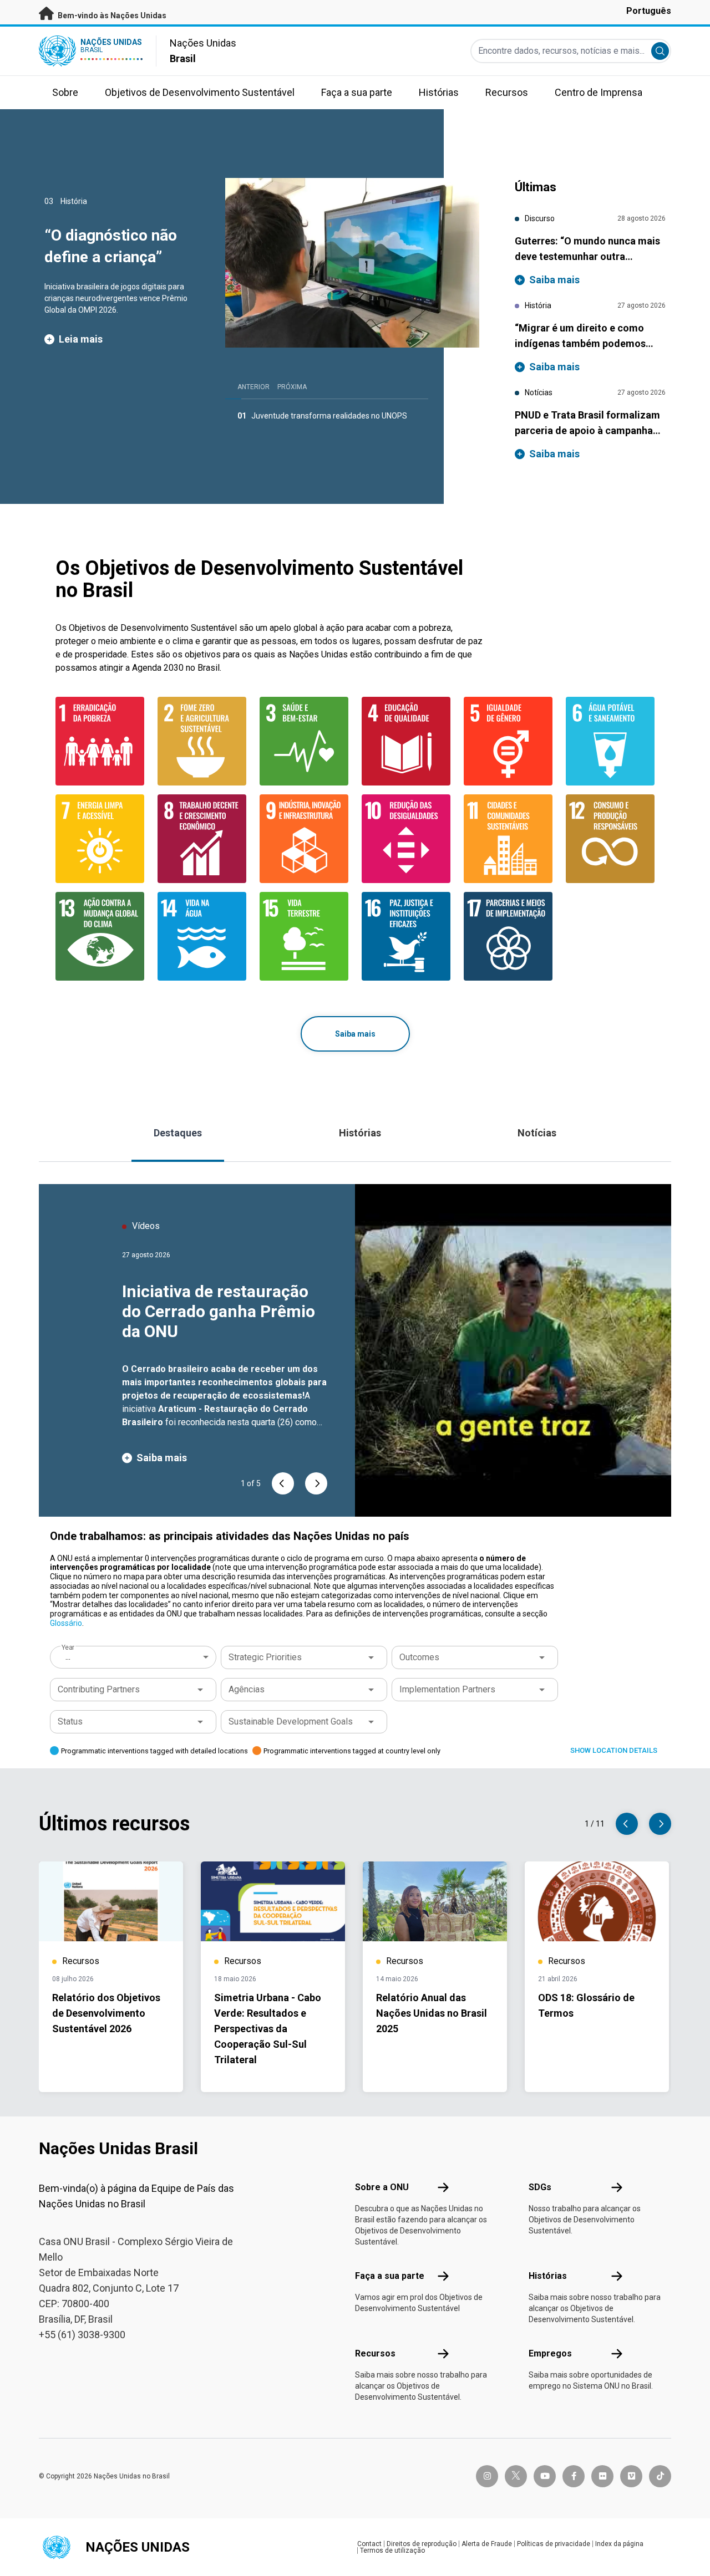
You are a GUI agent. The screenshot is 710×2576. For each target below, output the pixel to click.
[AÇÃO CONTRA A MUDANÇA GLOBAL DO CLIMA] (100, 936)
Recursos (375, 2353)
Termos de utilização (392, 2551)
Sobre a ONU (382, 2187)
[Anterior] (283, 1483)
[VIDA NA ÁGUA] (202, 936)
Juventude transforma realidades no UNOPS (329, 416)
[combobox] (134, 1657)
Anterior (253, 387)
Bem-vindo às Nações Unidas (111, 16)
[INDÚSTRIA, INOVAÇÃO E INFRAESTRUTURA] (304, 839)
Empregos (550, 2353)
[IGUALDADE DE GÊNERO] (508, 741)
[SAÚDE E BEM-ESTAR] (304, 741)
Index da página (619, 2544)
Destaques (178, 1133)
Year (68, 1647)
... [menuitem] (68, 1657)
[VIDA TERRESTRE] (304, 936)
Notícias (537, 1133)
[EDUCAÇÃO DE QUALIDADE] (406, 741)
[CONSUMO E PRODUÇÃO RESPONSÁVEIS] (610, 839)
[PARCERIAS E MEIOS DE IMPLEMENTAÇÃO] (508, 936)
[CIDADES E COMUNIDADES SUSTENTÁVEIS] (508, 839)
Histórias (360, 1133)
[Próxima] (316, 1483)
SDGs (540, 2187)
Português (649, 11)
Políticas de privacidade (554, 2544)
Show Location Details (614, 1750)
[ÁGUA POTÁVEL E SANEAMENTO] (610, 741)
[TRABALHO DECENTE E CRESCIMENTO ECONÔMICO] (202, 839)
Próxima (292, 387)
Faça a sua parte (390, 2276)
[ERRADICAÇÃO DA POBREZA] (100, 741)
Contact (369, 2544)
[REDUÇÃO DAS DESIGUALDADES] (406, 839)
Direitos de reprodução (422, 2544)
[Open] (371, 1657)
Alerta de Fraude (487, 2544)
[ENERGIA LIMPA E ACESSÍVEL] (100, 839)
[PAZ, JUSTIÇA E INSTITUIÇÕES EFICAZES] (406, 936)
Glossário (66, 1623)
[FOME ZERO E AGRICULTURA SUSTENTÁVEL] (202, 741)
